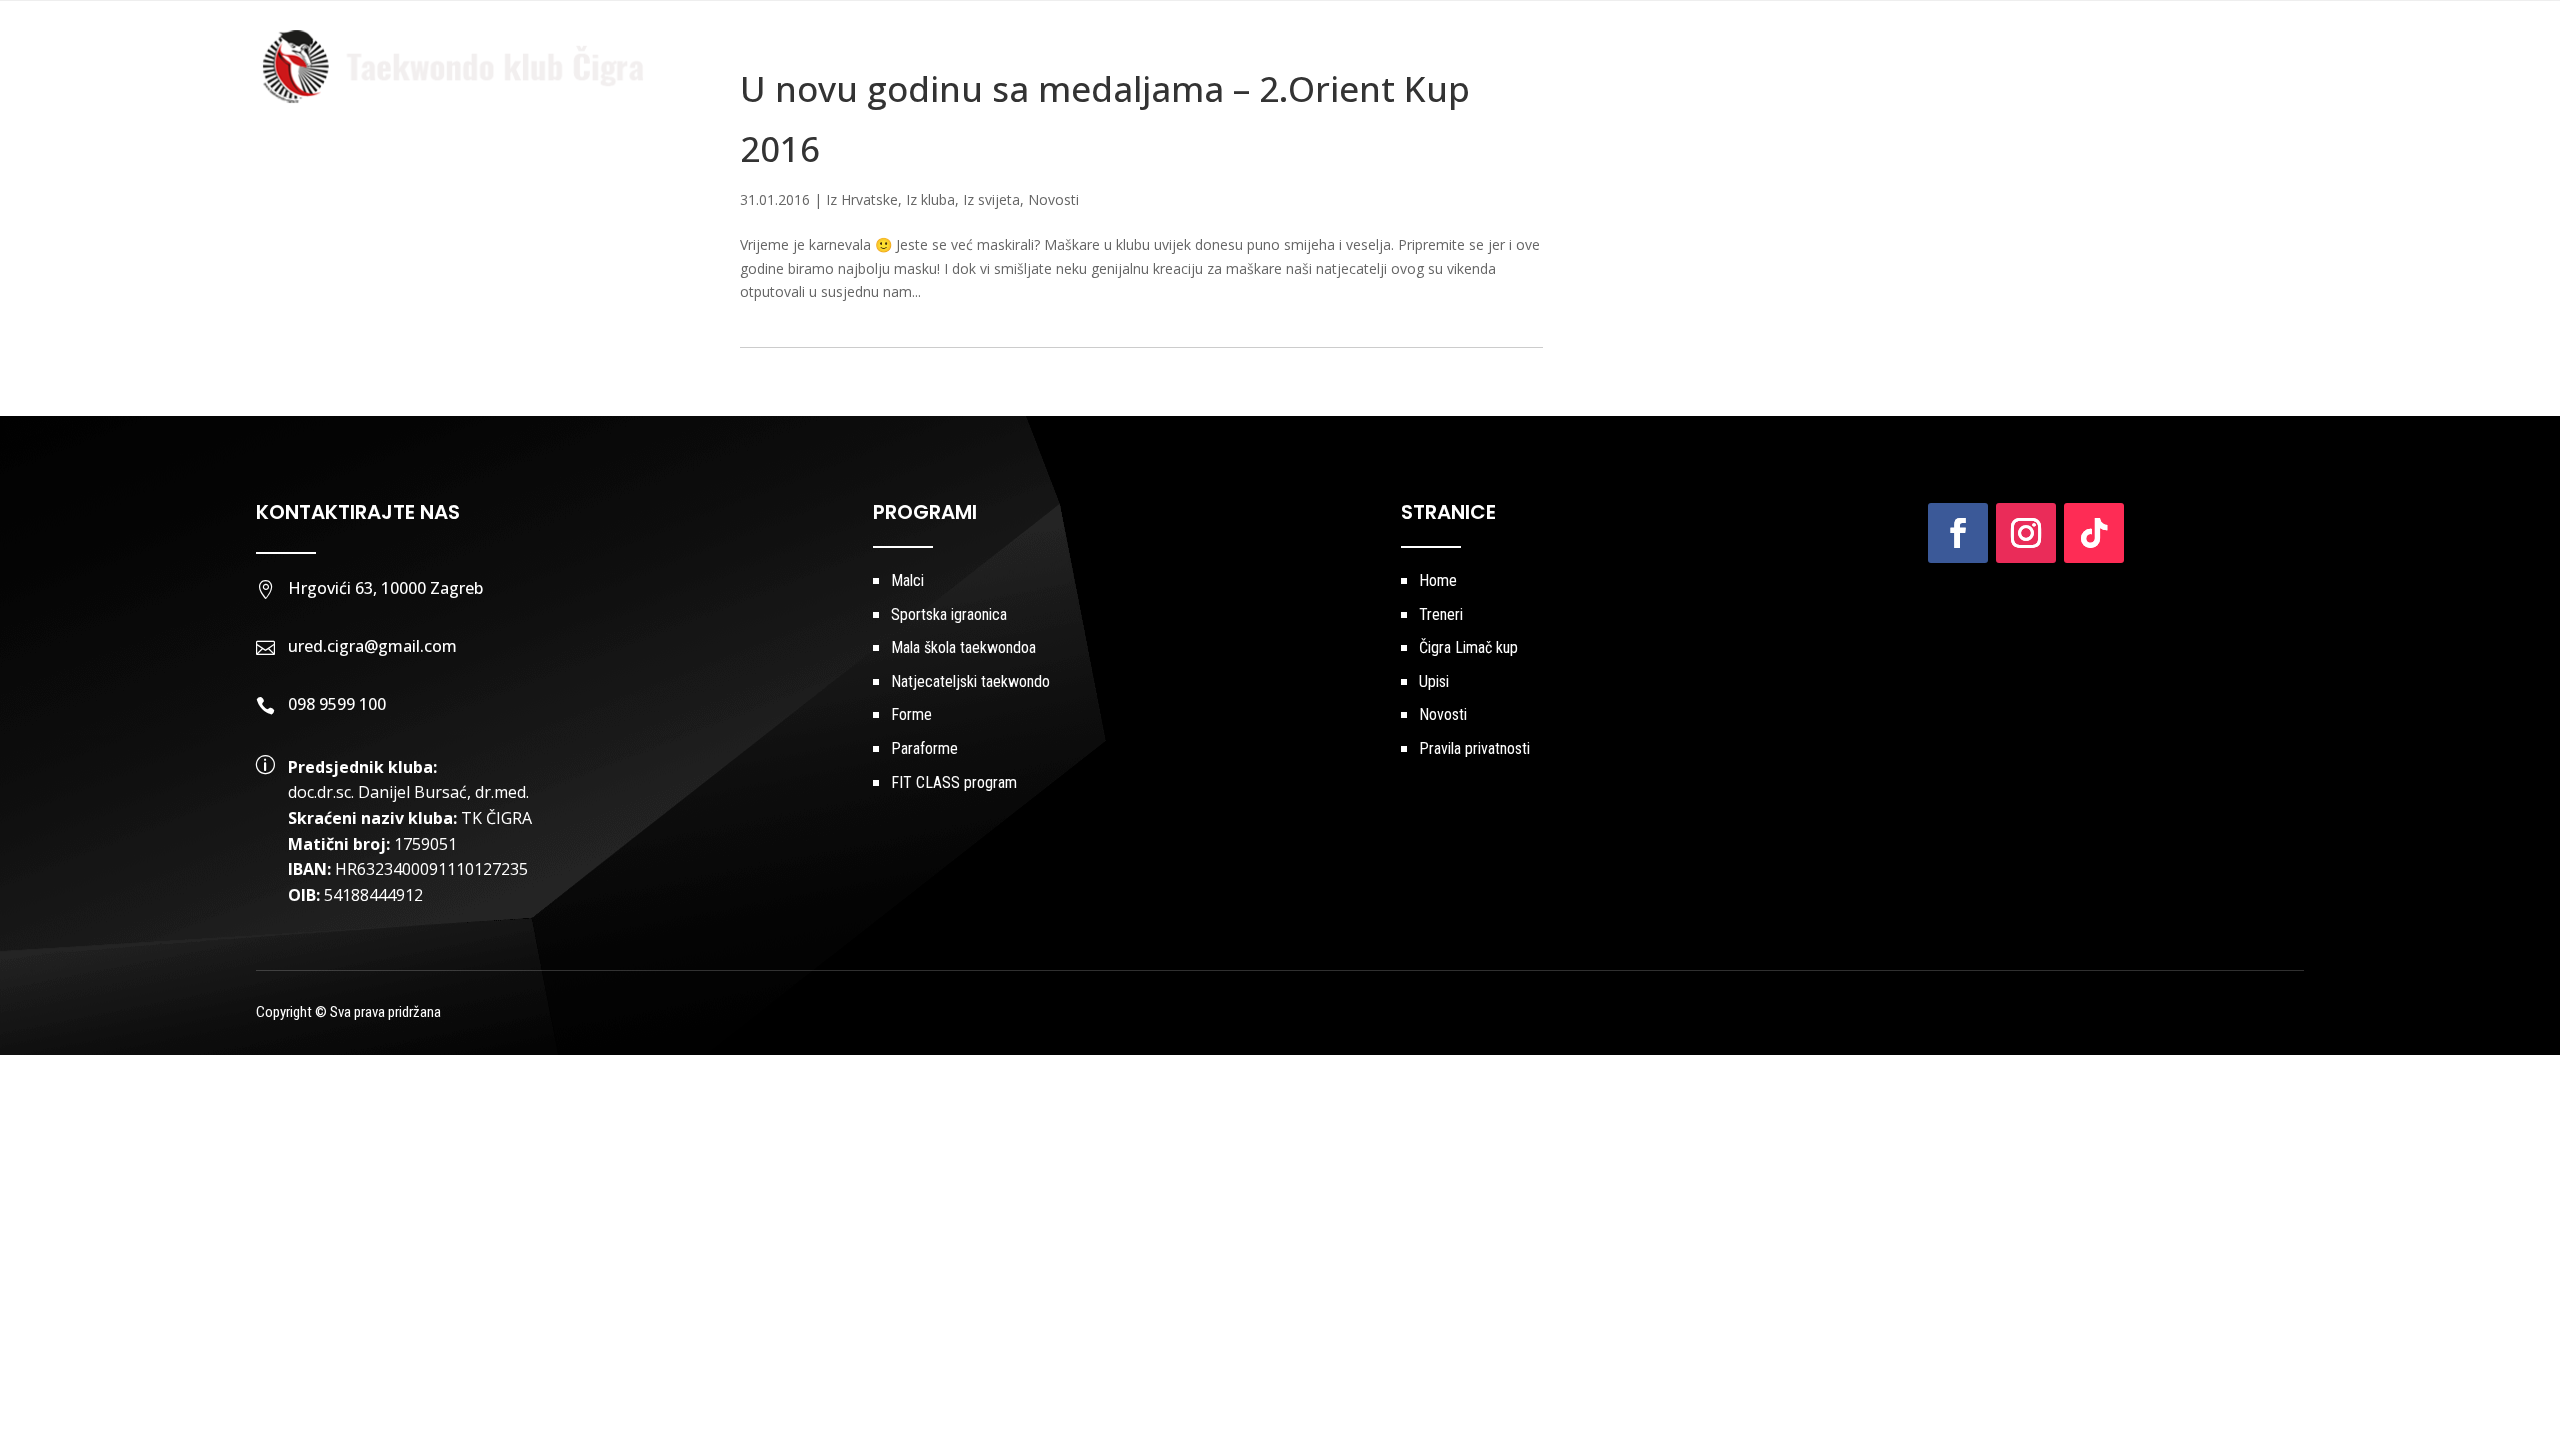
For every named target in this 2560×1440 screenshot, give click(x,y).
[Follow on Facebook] (1958, 533)
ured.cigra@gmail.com (372, 646)
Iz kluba (930, 199)
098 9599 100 (337, 704)
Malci (907, 580)
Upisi (2011, 66)
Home (1391, 66)
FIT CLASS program (954, 782)
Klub (1452, 66)
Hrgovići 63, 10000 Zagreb (385, 588)
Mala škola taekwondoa (963, 647)
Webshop (2268, 66)
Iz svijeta (991, 199)
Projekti (1768, 66)
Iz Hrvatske (862, 199)
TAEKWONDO (1644, 66)
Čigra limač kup (1907, 66)
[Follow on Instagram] (2026, 533)
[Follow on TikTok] (2094, 533)
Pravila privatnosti (1474, 748)
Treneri (1542, 66)
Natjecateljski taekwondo (970, 681)
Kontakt (2174, 66)
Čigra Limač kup (1468, 647)
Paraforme (924, 748)
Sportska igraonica (949, 614)
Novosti (2084, 66)
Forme (911, 714)
